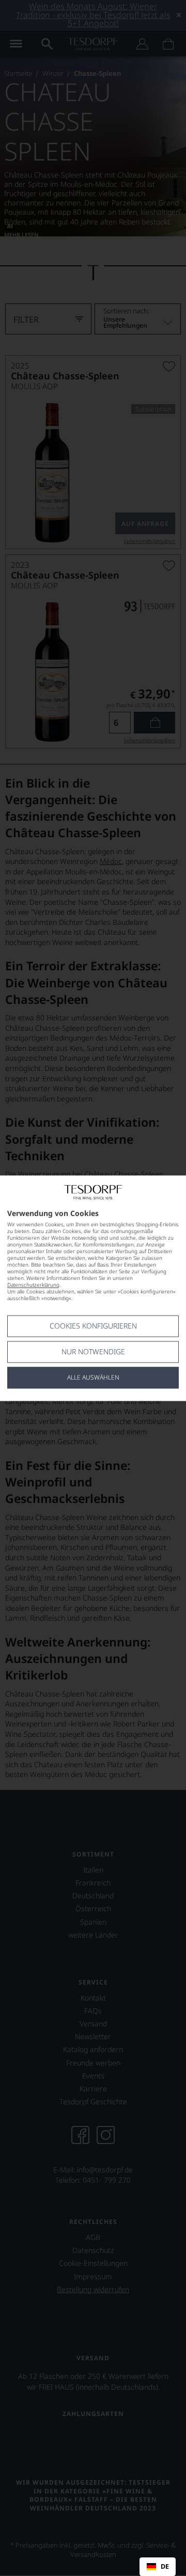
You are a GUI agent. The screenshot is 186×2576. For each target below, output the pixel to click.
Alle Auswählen (93, 1377)
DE (165, 2567)
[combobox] (158, 2567)
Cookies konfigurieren (93, 1326)
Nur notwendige (93, 1351)
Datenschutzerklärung (33, 1285)
